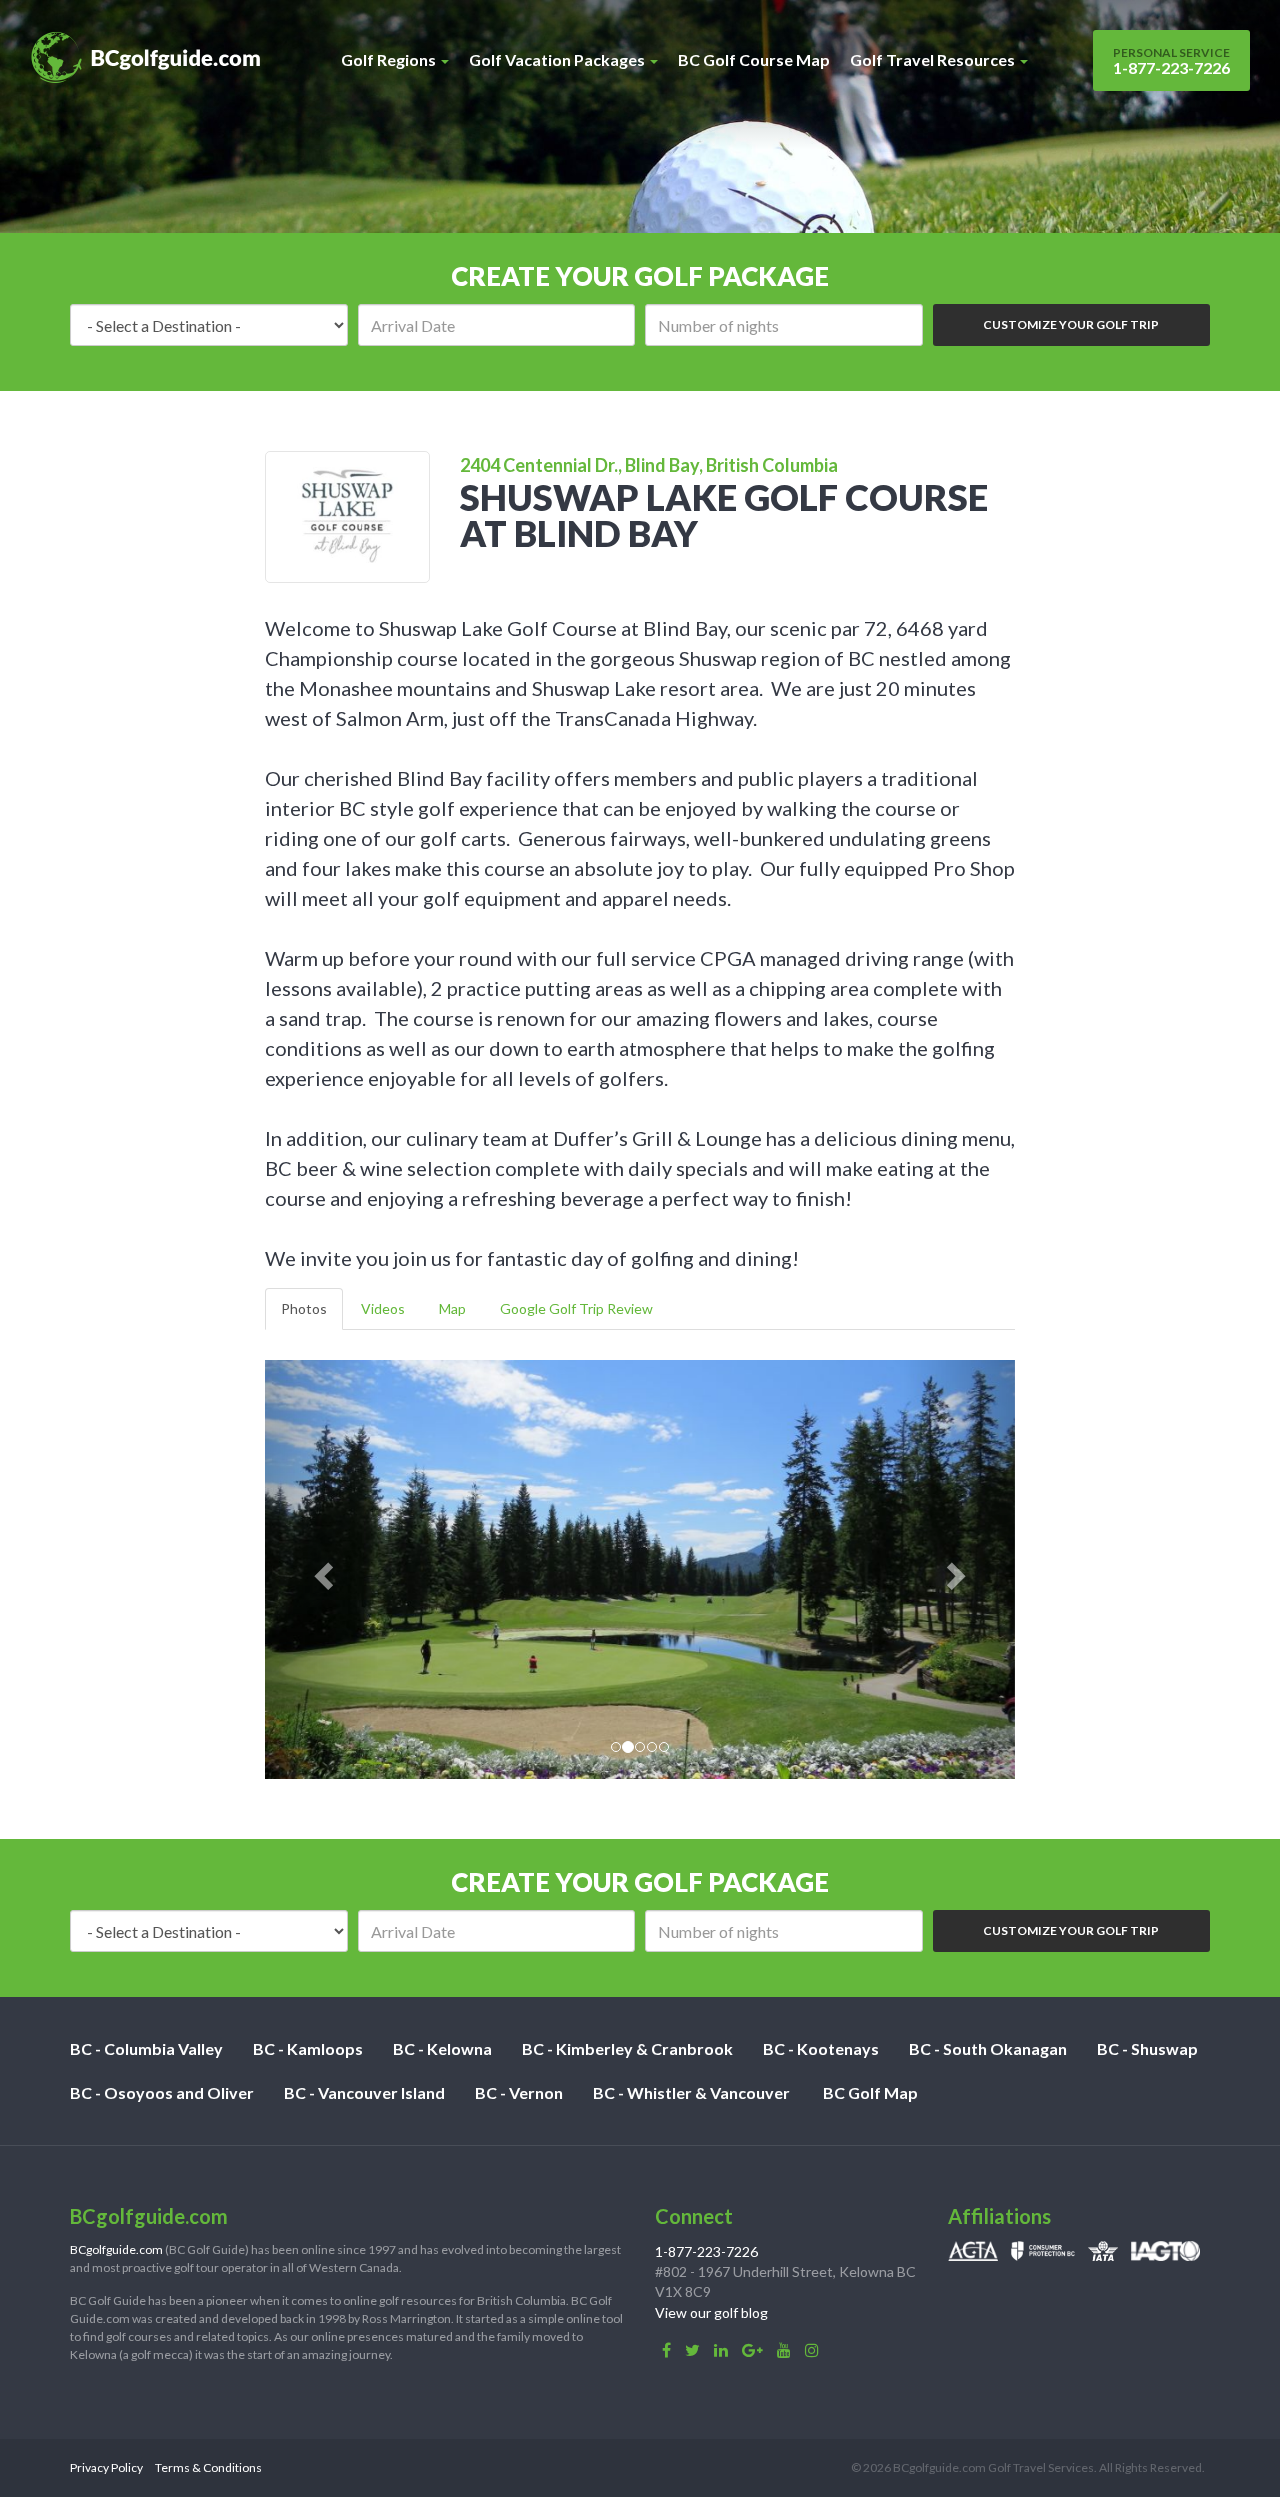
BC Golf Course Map (754, 59)
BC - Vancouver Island (364, 2092)
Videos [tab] (383, 1308)
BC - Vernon (519, 2092)
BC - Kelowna (442, 2048)
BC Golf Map (870, 2092)
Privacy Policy (106, 2467)
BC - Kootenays (821, 2048)
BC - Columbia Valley (146, 2048)
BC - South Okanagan (988, 2048)
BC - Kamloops (308, 2048)
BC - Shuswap (1147, 2048)
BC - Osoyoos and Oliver (162, 2092)
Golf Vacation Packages (558, 59)
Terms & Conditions (208, 2467)
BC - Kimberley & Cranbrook (627, 2048)
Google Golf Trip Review (576, 1308)
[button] (321, 1569)
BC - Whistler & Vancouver (691, 2092)
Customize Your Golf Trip (1071, 324)
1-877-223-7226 (1171, 61)
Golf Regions (390, 59)
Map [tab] (452, 1308)
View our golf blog (711, 2312)
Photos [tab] (304, 1308)
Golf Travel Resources (934, 59)
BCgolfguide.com (116, 2249)
